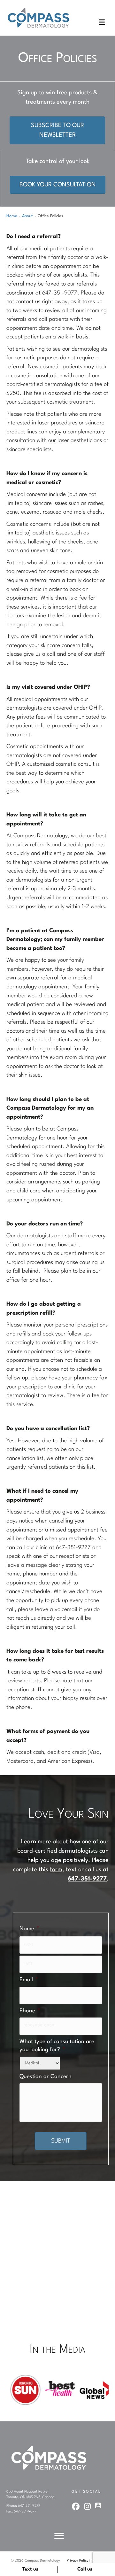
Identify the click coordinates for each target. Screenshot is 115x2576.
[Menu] (59, 2536)
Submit (61, 2141)
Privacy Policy (78, 2561)
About (27, 216)
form (56, 1870)
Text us (30, 2569)
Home (12, 216)
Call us (85, 2569)
